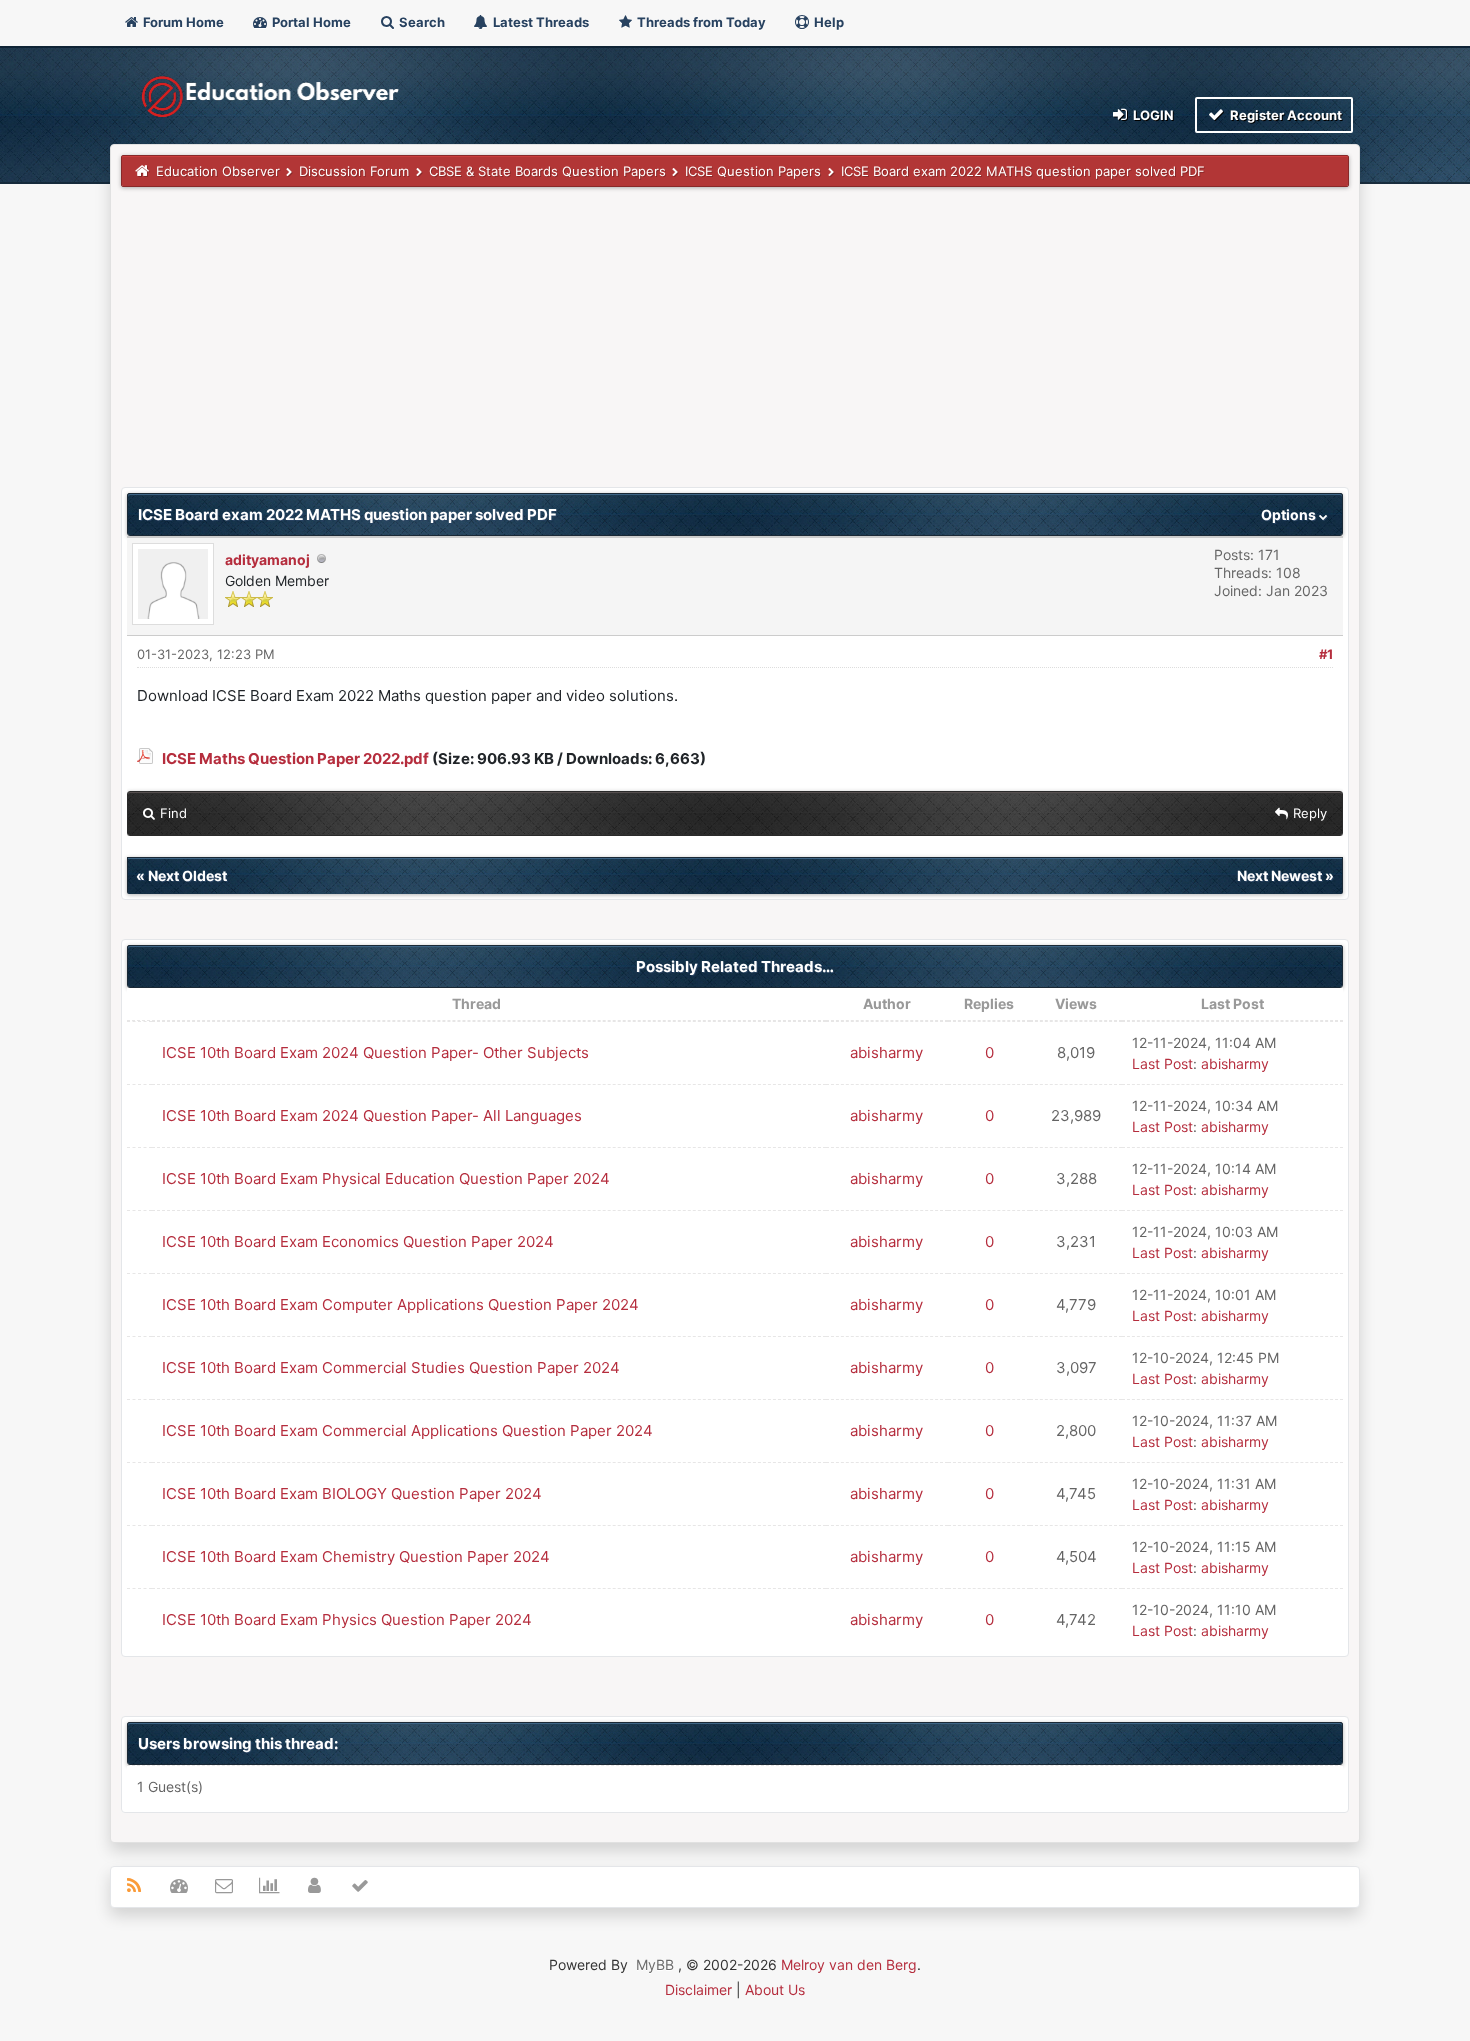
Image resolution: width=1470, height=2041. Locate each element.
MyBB (655, 1964)
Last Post (1162, 1063)
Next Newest (1279, 875)
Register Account (1284, 115)
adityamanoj (267, 559)
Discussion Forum (354, 171)
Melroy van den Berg (849, 1964)
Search (420, 22)
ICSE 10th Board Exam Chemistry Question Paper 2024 (356, 1556)
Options (1290, 514)
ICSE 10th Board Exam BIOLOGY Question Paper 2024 (352, 1493)
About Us (775, 1989)
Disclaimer (698, 1989)
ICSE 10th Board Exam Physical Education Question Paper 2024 (386, 1178)
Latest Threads (539, 22)
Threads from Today (700, 22)
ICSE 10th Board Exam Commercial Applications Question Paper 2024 (407, 1430)
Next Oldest (187, 875)
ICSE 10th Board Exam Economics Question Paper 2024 (358, 1241)
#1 (1326, 654)
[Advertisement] (721, 347)
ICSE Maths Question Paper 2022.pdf (295, 758)
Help (827, 22)
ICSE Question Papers (753, 171)
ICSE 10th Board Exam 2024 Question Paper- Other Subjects (375, 1052)
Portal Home (310, 22)
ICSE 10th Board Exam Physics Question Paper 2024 (347, 1619)
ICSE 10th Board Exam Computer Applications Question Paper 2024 (400, 1304)
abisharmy (886, 1052)
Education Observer (218, 171)
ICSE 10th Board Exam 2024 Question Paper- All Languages (372, 1115)
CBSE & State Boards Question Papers (547, 171)
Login (1152, 115)
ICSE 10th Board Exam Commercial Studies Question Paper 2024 (391, 1367)
